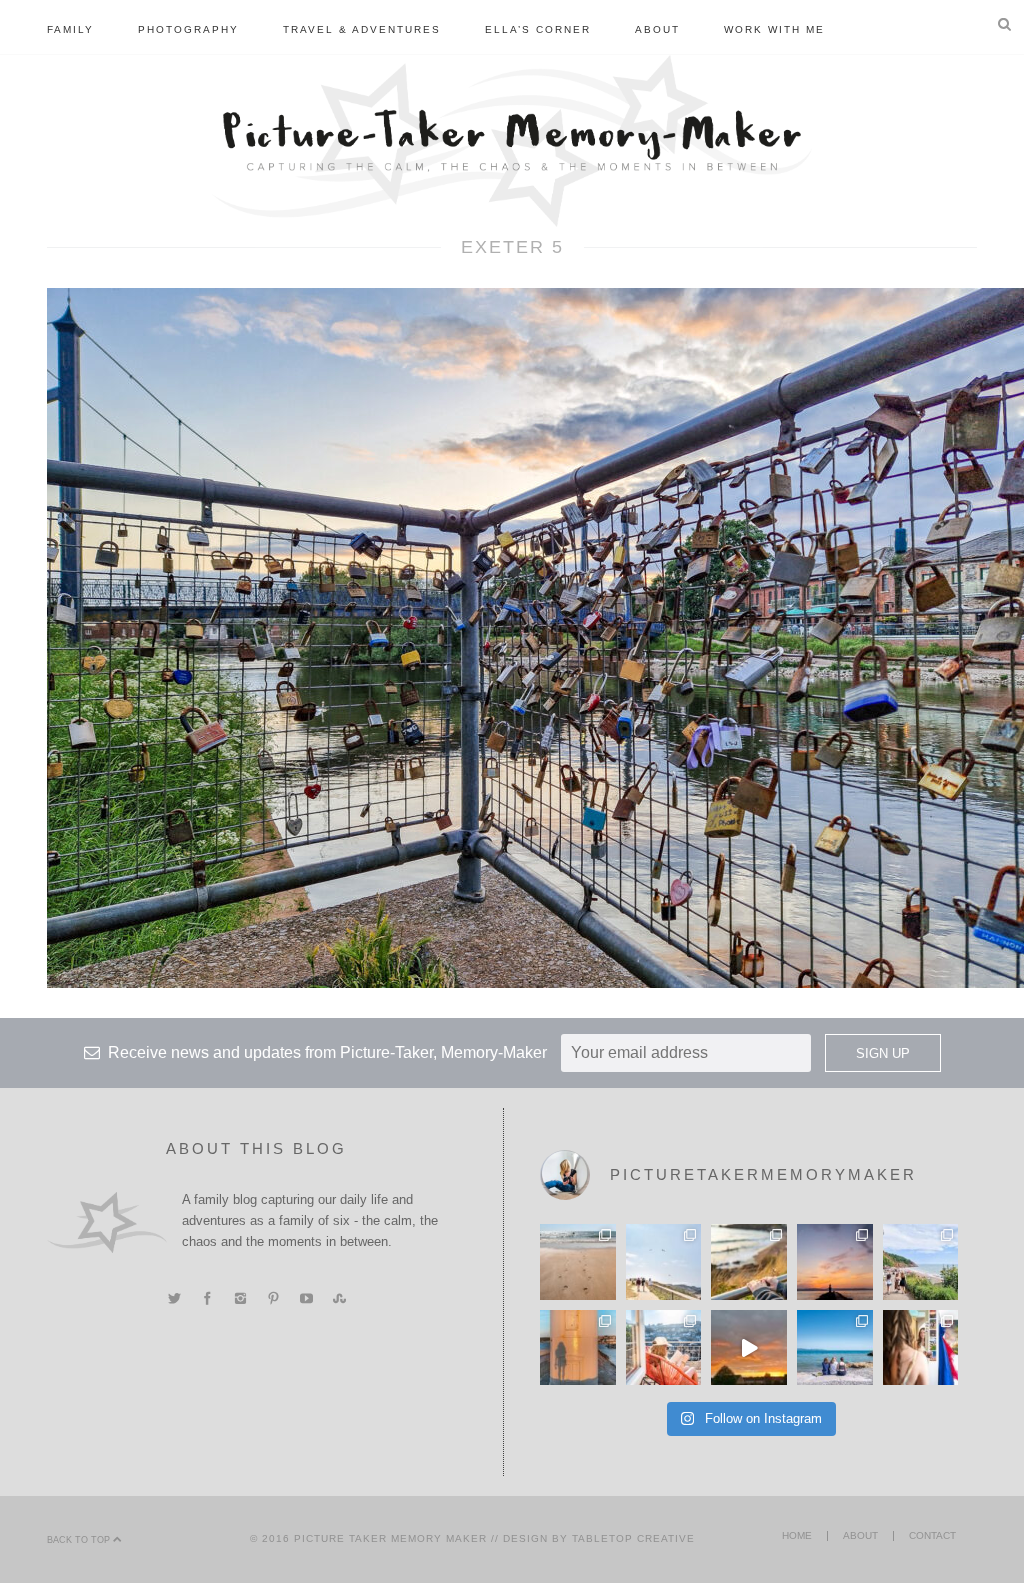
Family (70, 29)
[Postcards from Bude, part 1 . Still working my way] (664, 1262)
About (657, 29)
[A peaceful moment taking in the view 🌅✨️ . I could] (749, 1262)
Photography (188, 29)
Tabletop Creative (633, 1538)
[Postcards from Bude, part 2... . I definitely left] (578, 1262)
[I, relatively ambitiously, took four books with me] (664, 1348)
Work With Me (774, 29)
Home (797, 1535)
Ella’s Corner (538, 29)
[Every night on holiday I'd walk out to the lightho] (578, 1348)
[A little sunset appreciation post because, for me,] (835, 1262)
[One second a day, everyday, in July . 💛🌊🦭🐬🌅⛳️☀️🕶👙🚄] (749, 1348)
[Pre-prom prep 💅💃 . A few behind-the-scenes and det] (921, 1348)
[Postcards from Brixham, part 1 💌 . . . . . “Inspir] (835, 1348)
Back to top (80, 1540)
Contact (932, 1535)
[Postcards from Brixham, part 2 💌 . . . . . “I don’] (921, 1262)
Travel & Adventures (362, 29)
